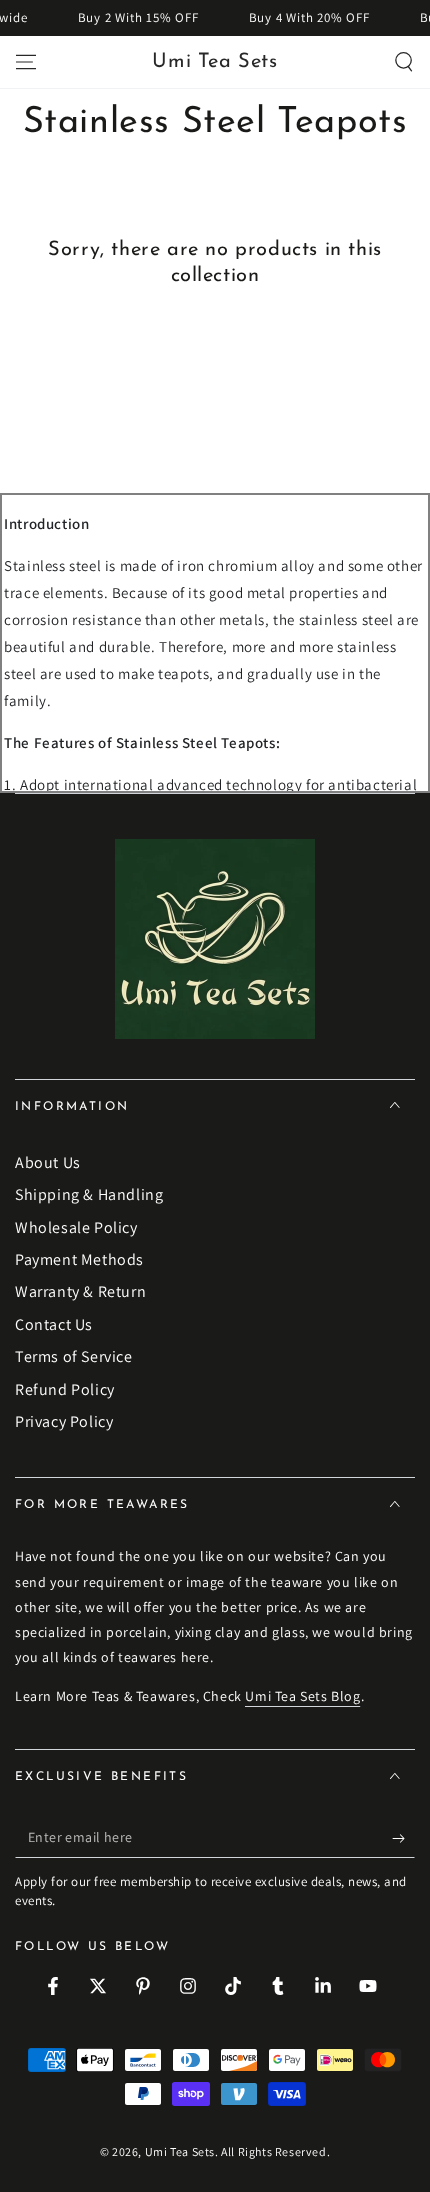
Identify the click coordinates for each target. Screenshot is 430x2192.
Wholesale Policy (76, 1227)
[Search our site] (404, 62)
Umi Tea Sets (180, 2151)
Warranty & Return (80, 1291)
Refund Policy (65, 1389)
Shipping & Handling (89, 1194)
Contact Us (54, 1324)
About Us (48, 1162)
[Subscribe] (403, 1838)
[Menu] (26, 62)
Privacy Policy (64, 1421)
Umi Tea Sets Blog (302, 1696)
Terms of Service (74, 1356)
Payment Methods (79, 1259)
